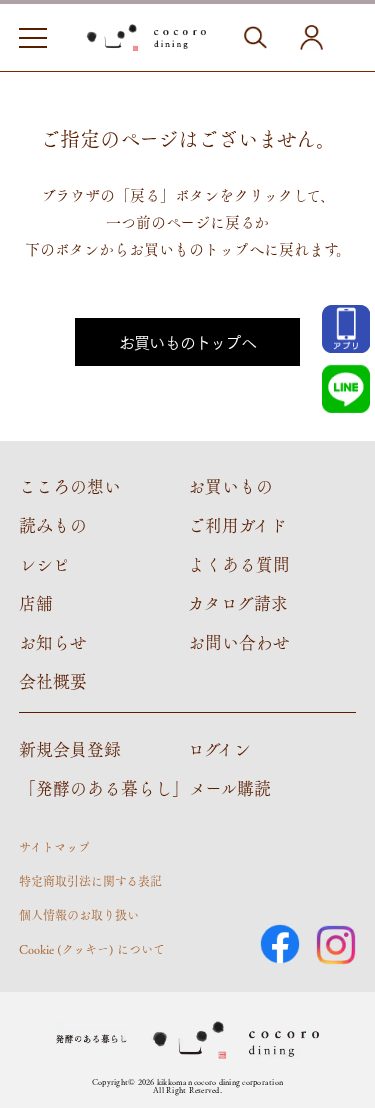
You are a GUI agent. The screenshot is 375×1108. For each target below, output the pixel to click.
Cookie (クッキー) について (92, 949)
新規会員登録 (70, 749)
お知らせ (53, 642)
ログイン (219, 749)
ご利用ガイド (237, 525)
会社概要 (53, 681)
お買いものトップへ (187, 341)
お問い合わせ (239, 642)
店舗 (36, 603)
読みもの (53, 525)
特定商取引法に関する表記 (90, 881)
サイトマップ (54, 847)
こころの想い (70, 486)
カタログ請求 (238, 603)
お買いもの (230, 486)
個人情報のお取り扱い (79, 915)
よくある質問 (239, 564)
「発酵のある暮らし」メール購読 (145, 788)
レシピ (44, 564)
